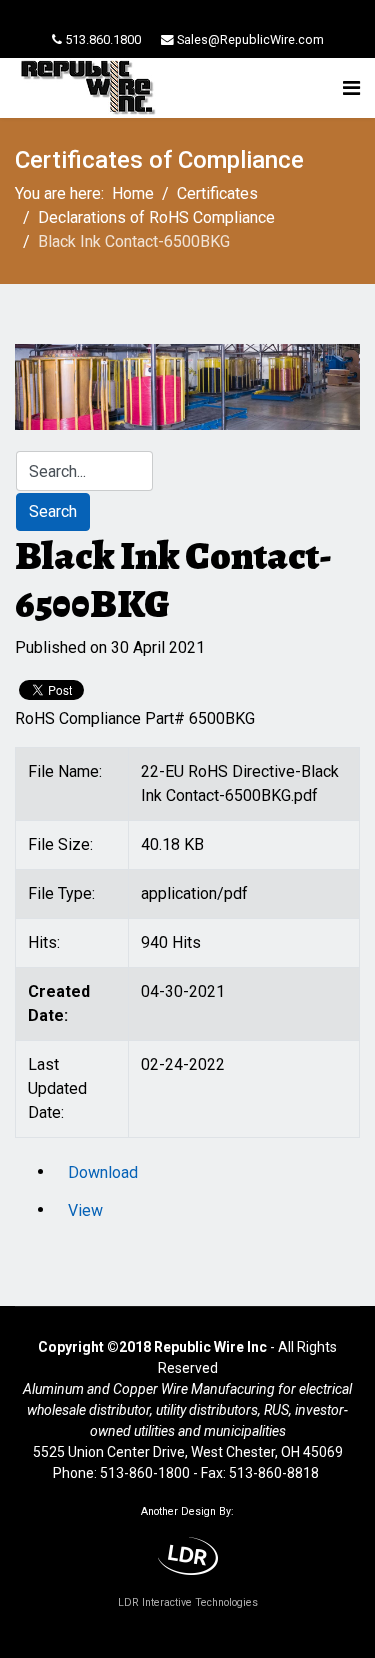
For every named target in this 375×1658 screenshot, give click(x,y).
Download (103, 1172)
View (85, 1210)
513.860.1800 (103, 39)
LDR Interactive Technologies (188, 1602)
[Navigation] (351, 88)
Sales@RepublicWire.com (250, 39)
